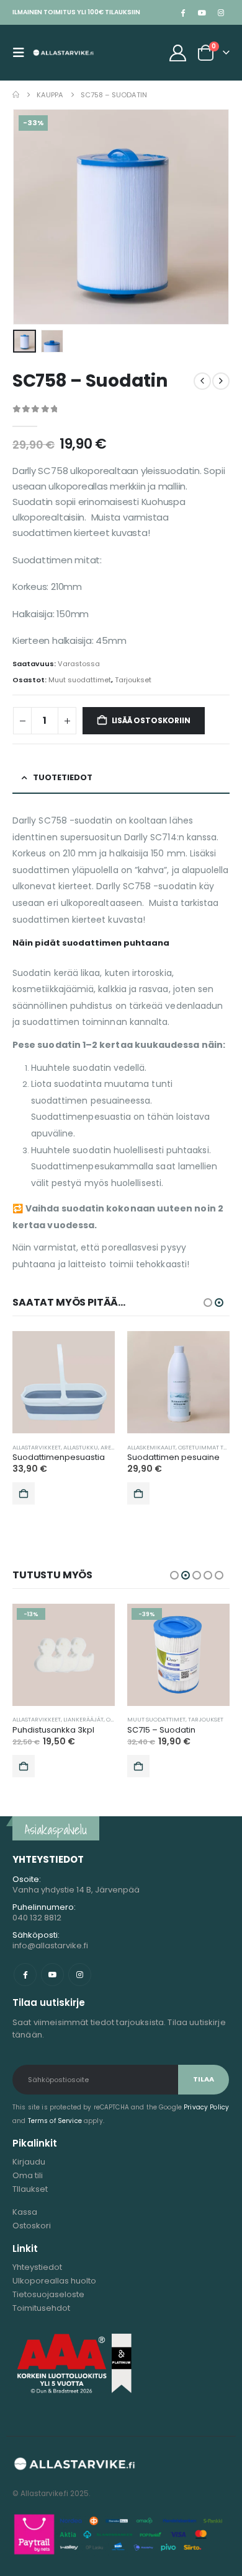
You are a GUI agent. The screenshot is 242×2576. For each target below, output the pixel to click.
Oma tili (28, 2175)
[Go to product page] (64, 1382)
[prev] (202, 381)
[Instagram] (221, 12)
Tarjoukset (133, 680)
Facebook (25, 1975)
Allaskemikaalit (151, 1447)
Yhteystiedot (37, 2267)
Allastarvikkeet (37, 1447)
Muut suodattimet (80, 680)
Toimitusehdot (41, 2308)
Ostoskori (32, 2226)
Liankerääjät (83, 1719)
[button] (22, 53)
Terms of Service (55, 2121)
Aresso (111, 1447)
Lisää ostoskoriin (151, 720)
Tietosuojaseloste (48, 2294)
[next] (221, 381)
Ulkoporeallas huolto (54, 2281)
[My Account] (178, 53)
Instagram (80, 1975)
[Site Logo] (63, 53)
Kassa (25, 2212)
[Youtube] (202, 12)
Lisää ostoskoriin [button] (24, 1493)
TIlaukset (30, 2189)
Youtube (52, 1975)
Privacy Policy (206, 2107)
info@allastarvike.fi (50, 1945)
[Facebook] (182, 12)
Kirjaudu (29, 2162)
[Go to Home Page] (16, 95)
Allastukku (81, 1447)
